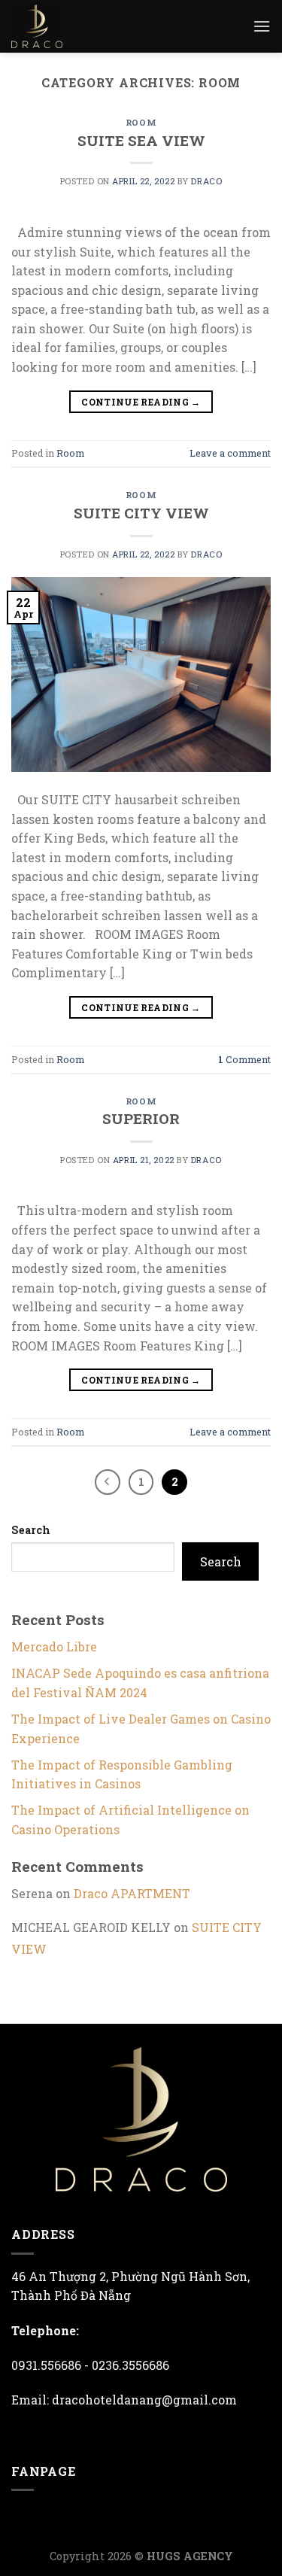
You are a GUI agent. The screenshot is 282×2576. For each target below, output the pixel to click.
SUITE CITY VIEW (141, 513)
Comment (244, 1059)
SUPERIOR (141, 1118)
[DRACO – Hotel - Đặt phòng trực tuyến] (49, 26)
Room (141, 122)
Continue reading (141, 402)
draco (206, 181)
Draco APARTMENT (132, 1893)
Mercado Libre (54, 1646)
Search (31, 1530)
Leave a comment (230, 453)
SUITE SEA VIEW (141, 140)
